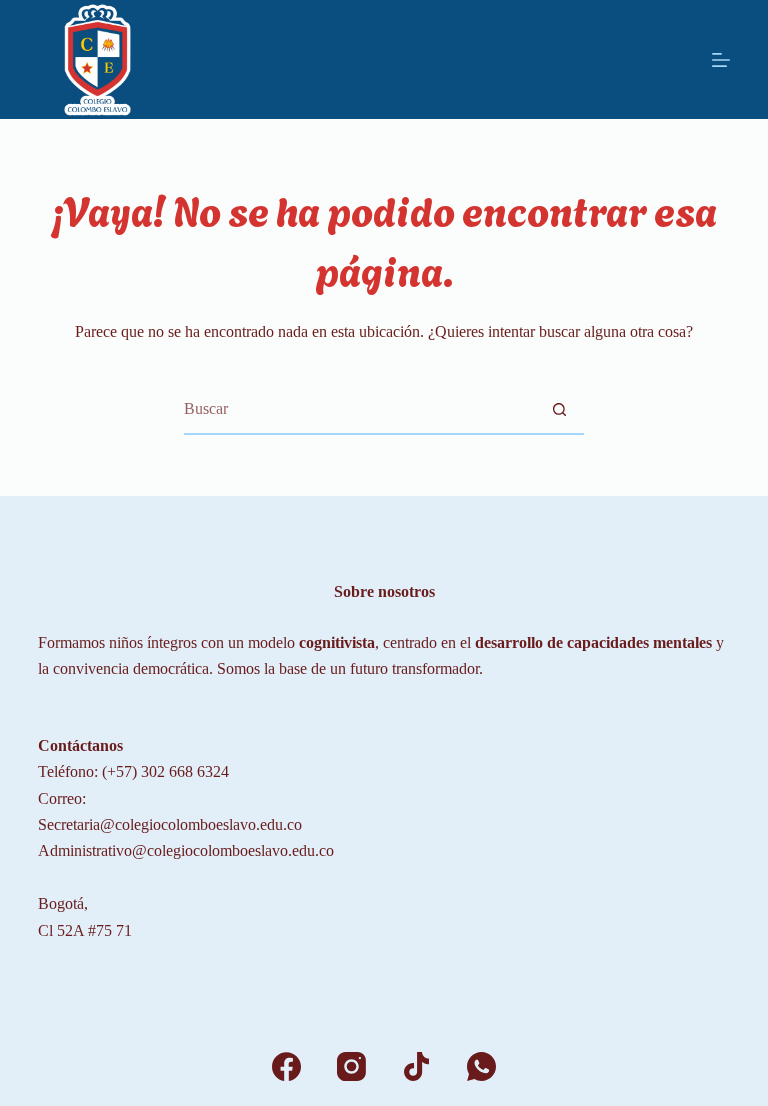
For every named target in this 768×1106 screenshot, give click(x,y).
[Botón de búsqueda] (559, 409)
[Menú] (721, 60)
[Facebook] (286, 1066)
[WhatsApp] (481, 1066)
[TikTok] (416, 1066)
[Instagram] (351, 1066)
